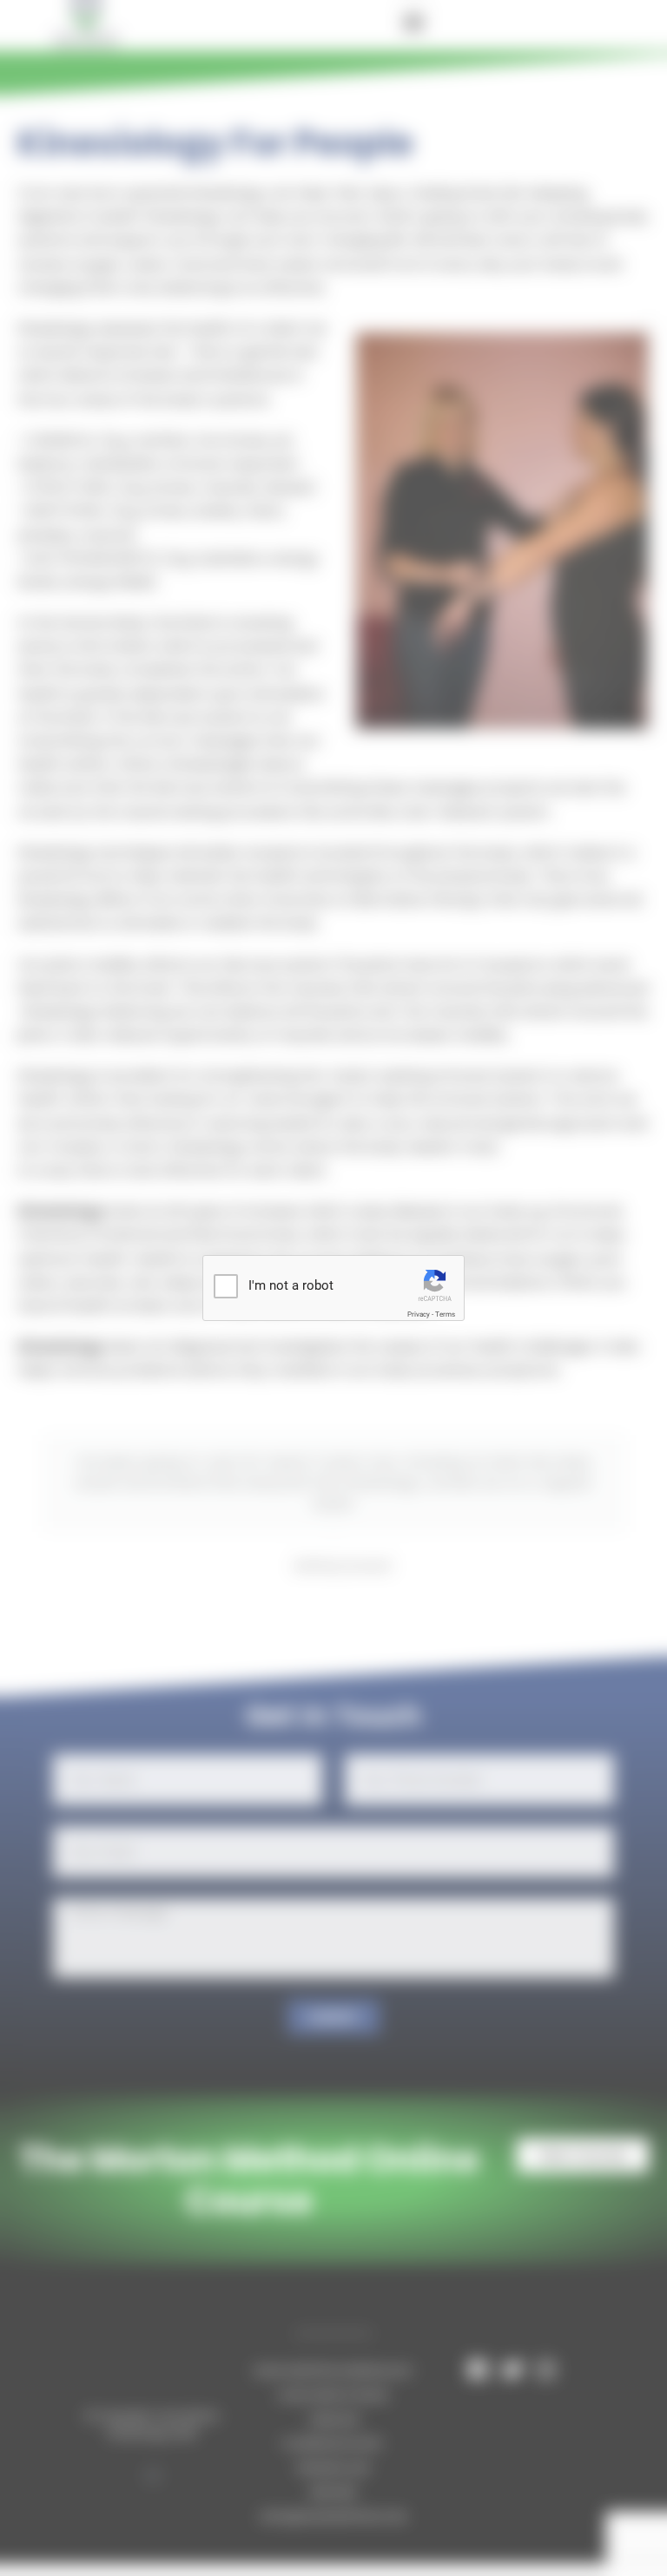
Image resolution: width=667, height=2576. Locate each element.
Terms (445, 1314)
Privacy (419, 1314)
